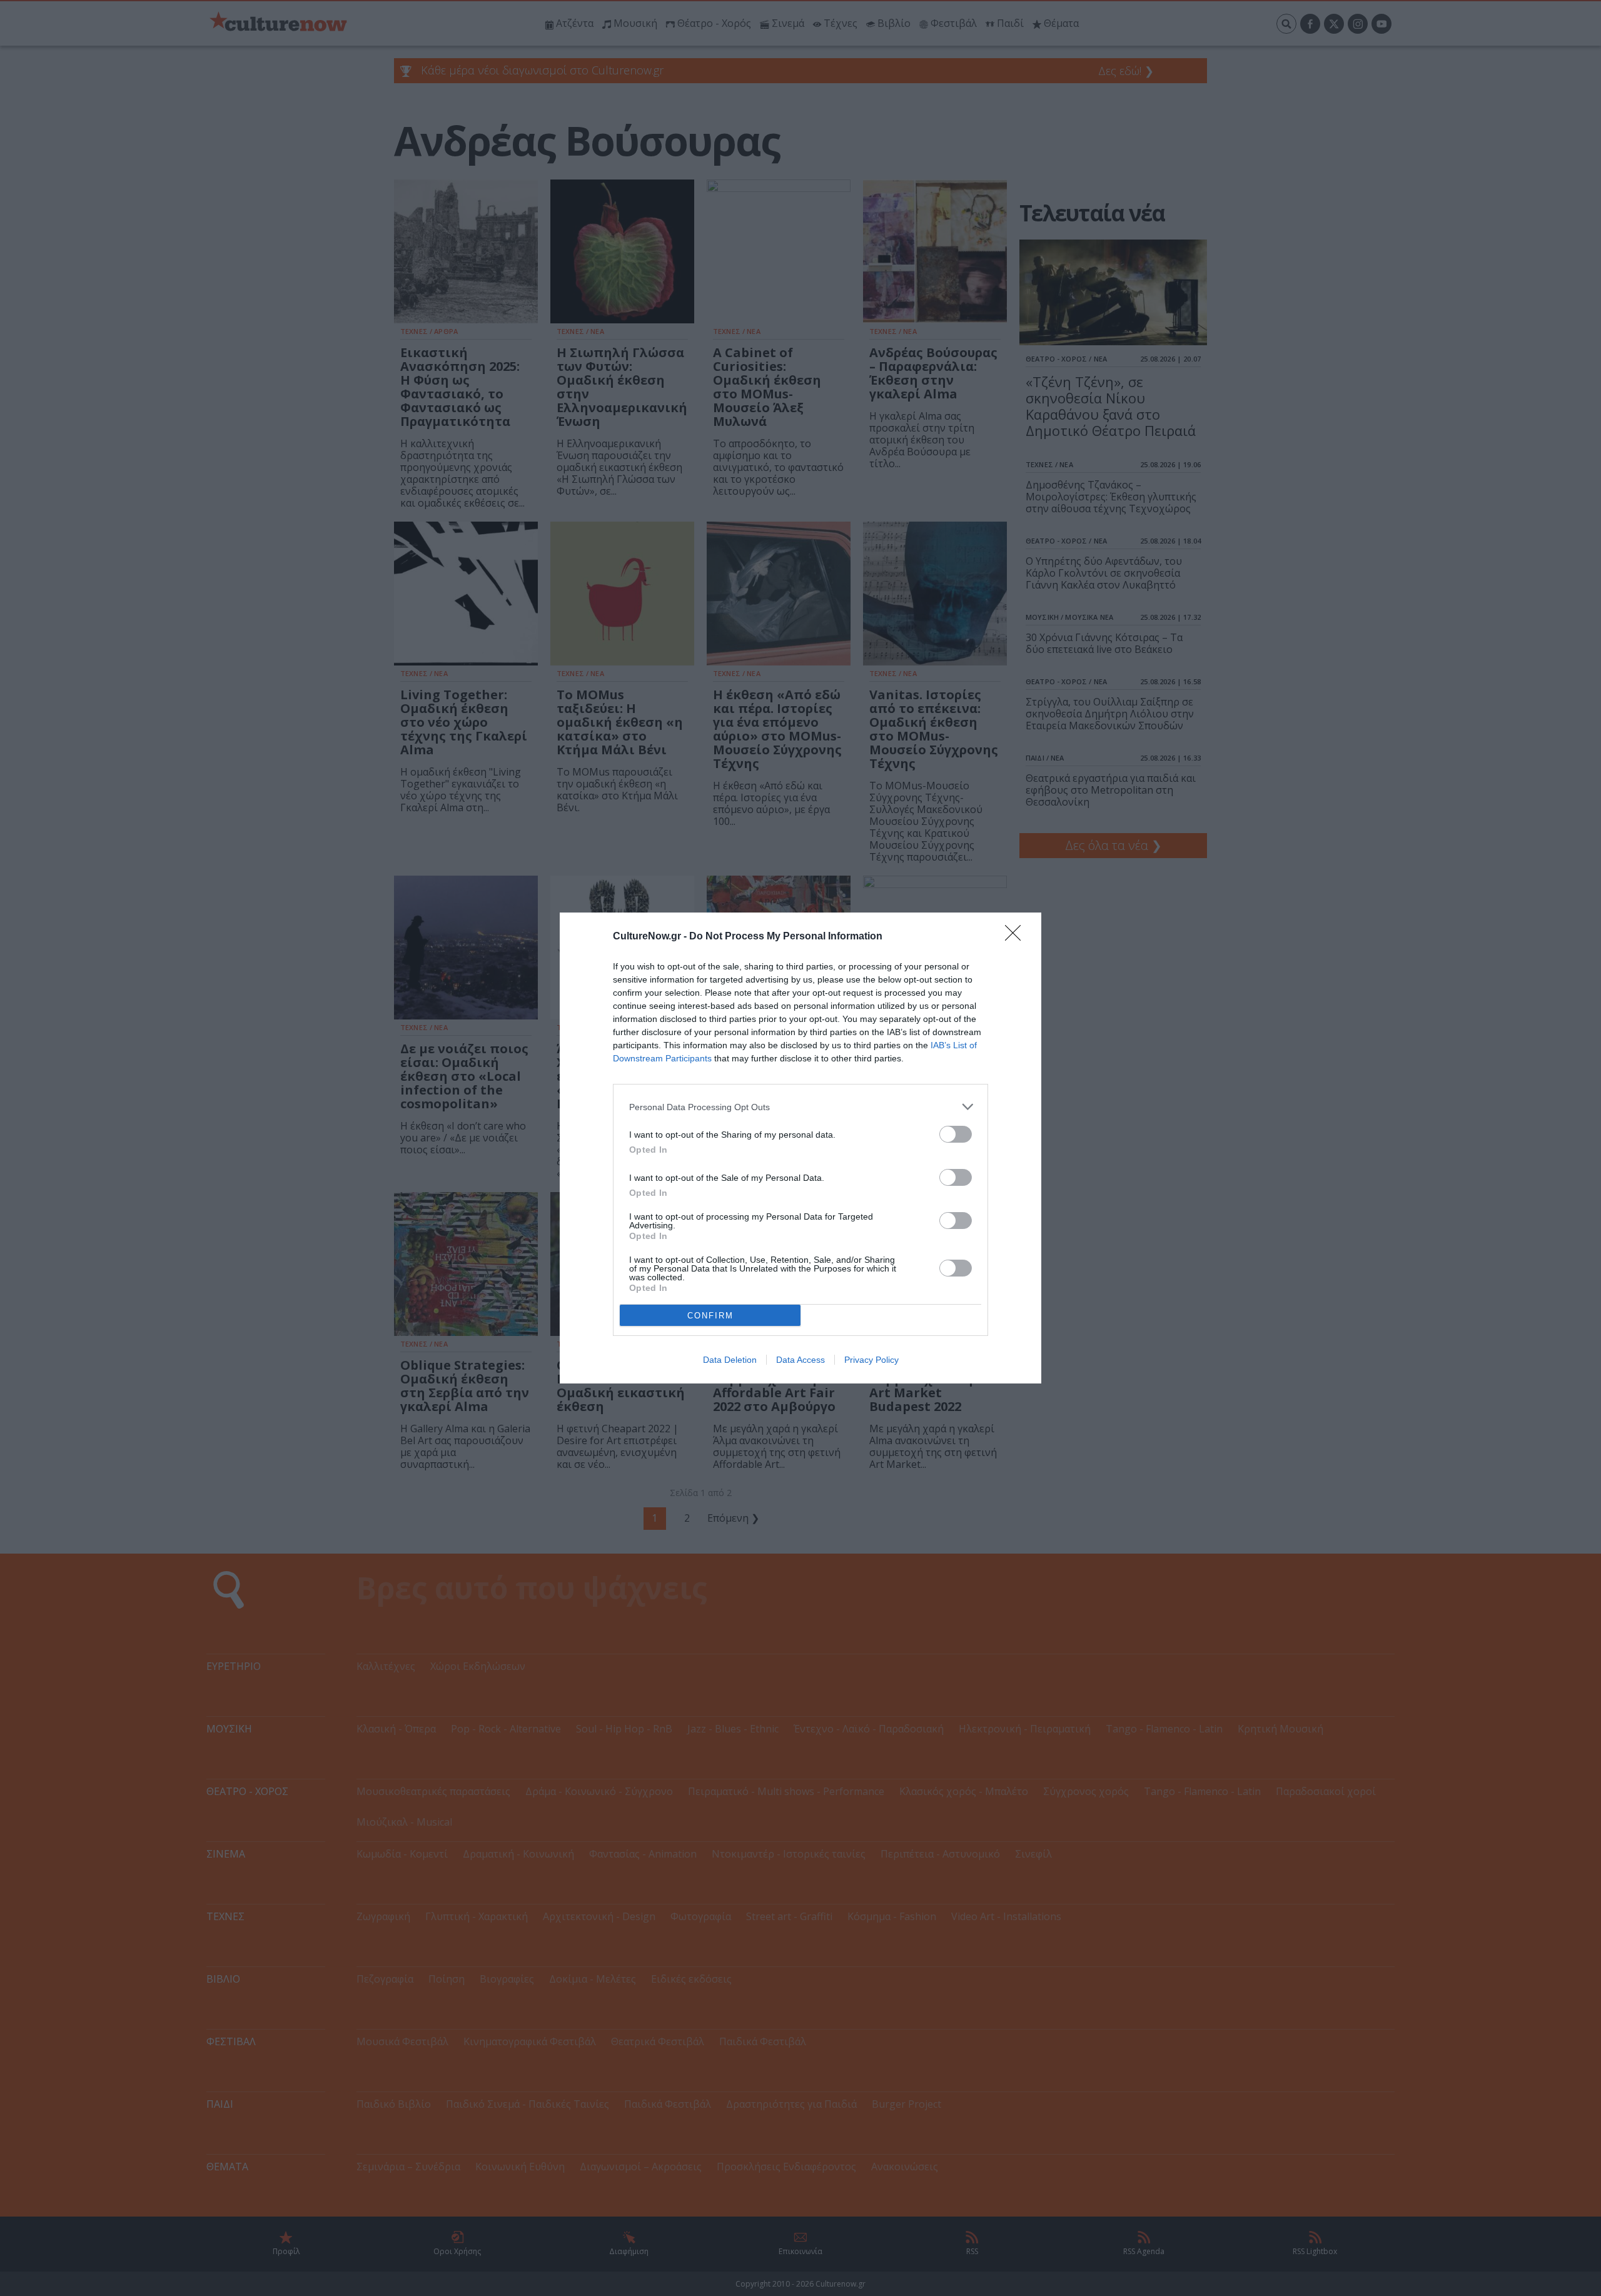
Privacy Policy (871, 1360)
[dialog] (800, 1148)
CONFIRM (710, 1316)
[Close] (1017, 937)
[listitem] (800, 1107)
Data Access (800, 1360)
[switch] (956, 1134)
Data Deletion (730, 1360)
